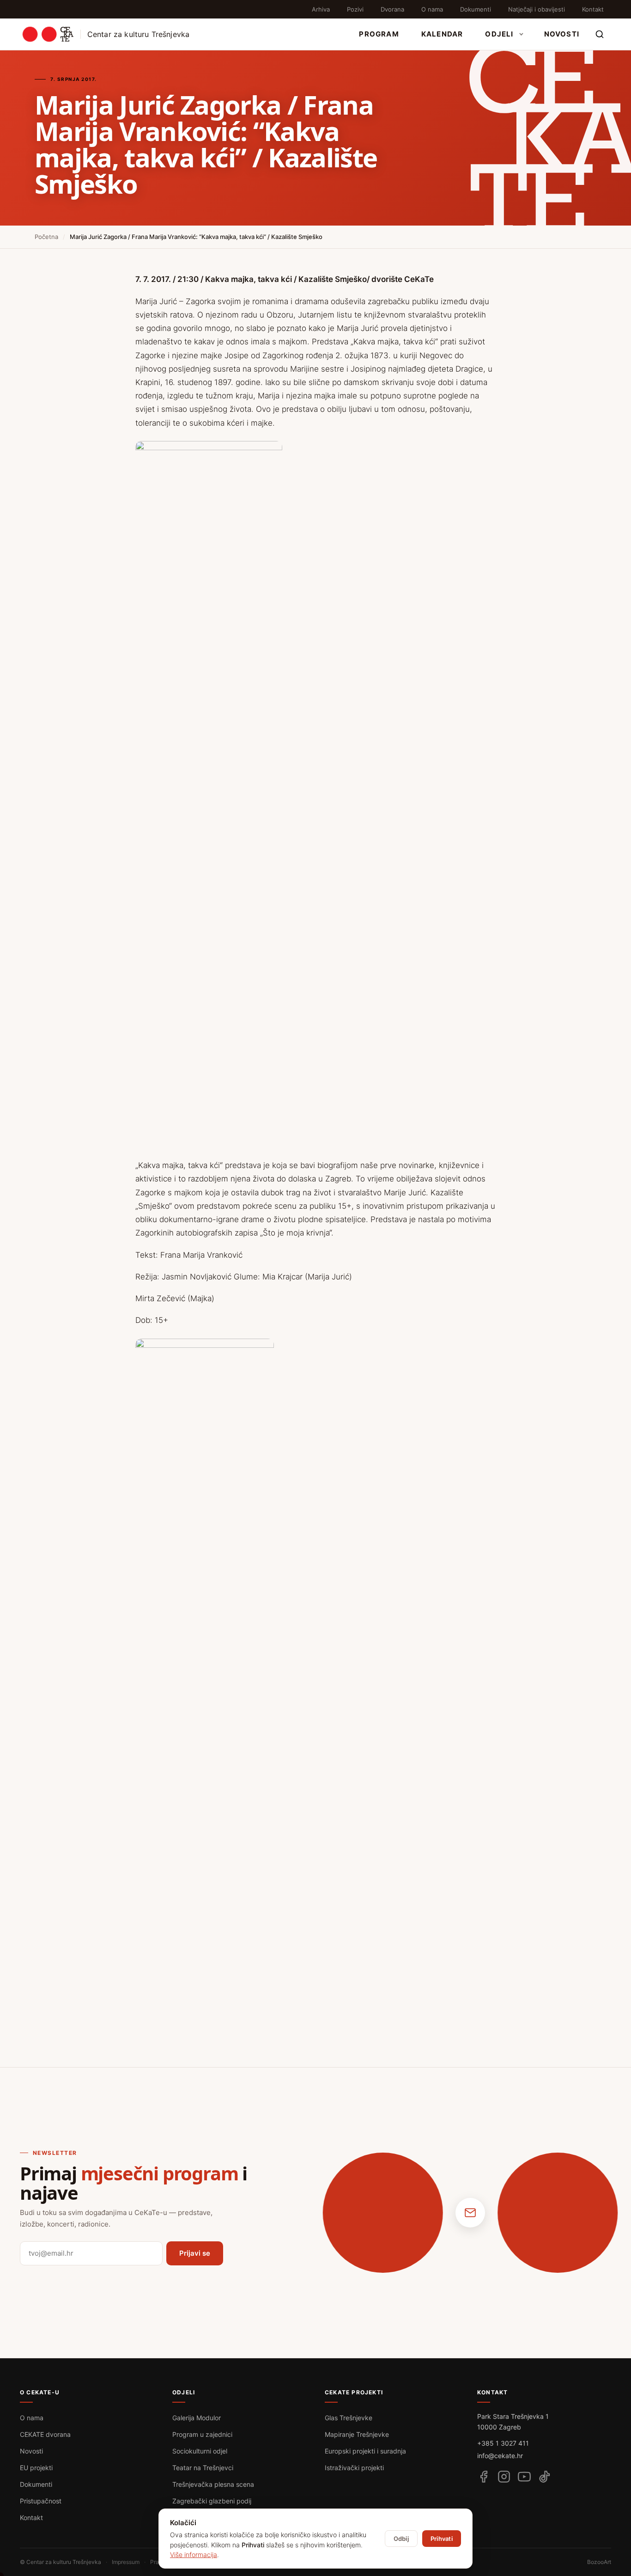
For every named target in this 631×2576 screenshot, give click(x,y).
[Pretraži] (600, 34)
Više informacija (194, 2555)
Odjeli (499, 34)
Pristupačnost (41, 2501)
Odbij (401, 2539)
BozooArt (599, 2562)
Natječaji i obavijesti (537, 9)
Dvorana (392, 9)
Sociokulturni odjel (200, 2451)
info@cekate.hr (500, 2456)
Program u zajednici (202, 2434)
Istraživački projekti (354, 2468)
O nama (432, 9)
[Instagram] (504, 2477)
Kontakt (593, 9)
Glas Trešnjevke (349, 2418)
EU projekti (36, 2468)
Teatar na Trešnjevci (203, 2468)
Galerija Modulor (197, 2418)
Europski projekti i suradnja (365, 2451)
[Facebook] (484, 2477)
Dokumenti (476, 9)
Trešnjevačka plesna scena (213, 2484)
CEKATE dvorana (45, 2434)
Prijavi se (195, 2253)
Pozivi (355, 9)
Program (379, 34)
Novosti (562, 34)
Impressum (126, 2562)
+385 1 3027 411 (503, 2443)
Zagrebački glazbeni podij (212, 2501)
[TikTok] (545, 2477)
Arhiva (321, 9)
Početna (46, 237)
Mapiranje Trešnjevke (357, 2434)
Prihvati (442, 2539)
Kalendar (442, 34)
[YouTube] (524, 2477)
